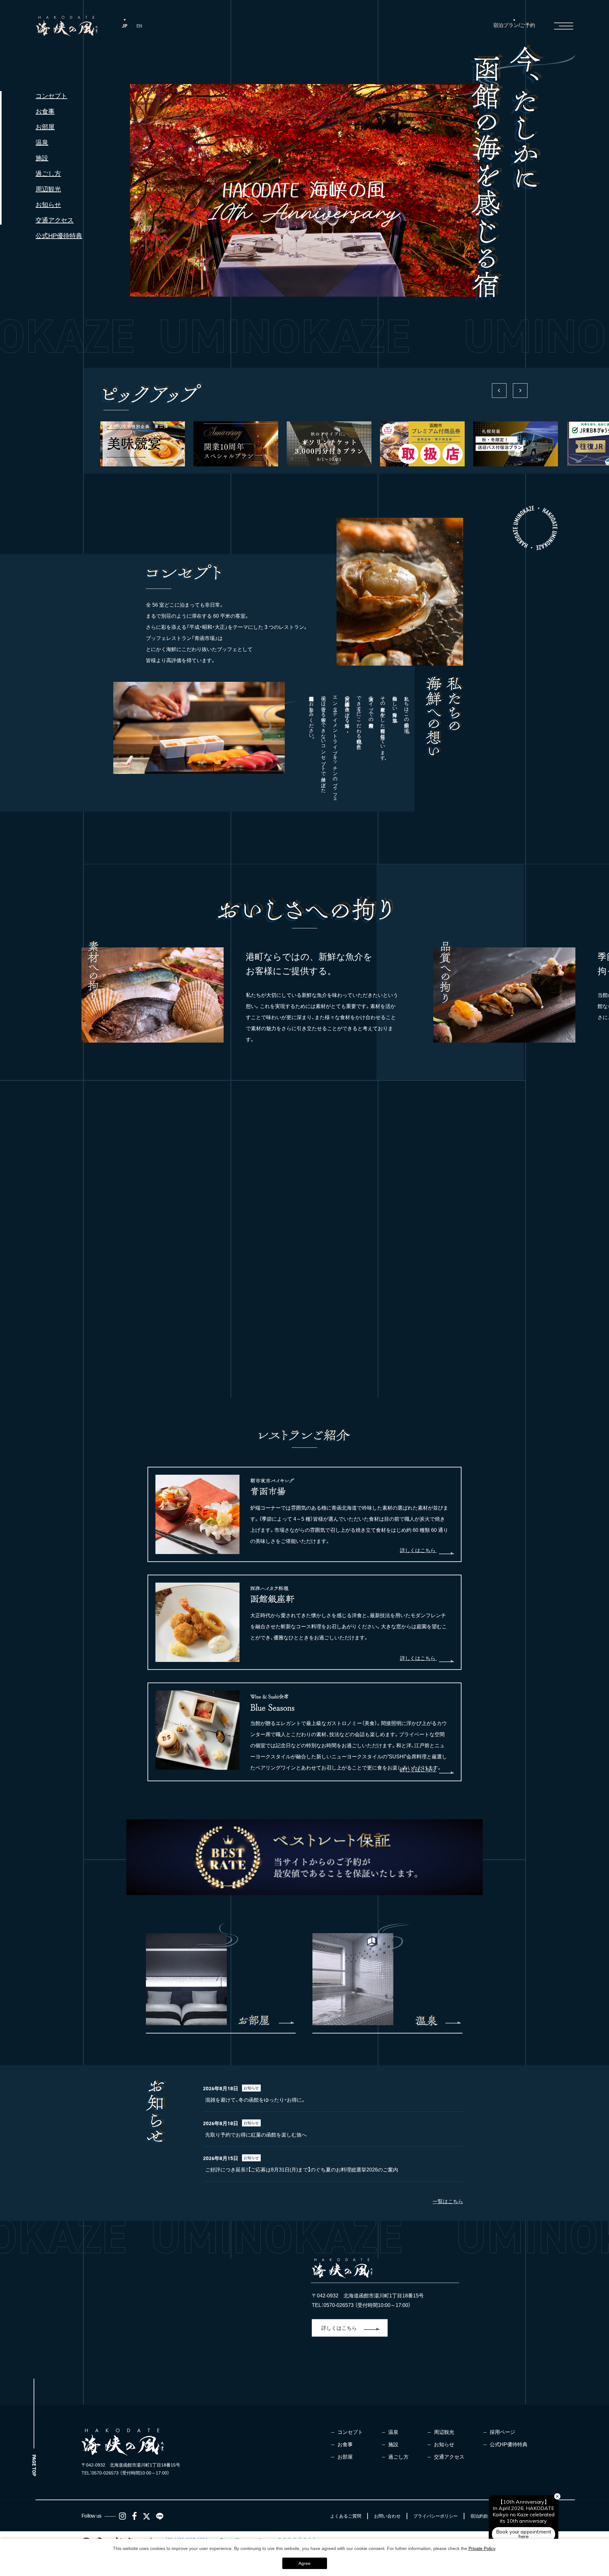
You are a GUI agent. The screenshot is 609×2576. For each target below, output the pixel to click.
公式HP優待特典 (59, 236)
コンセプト (51, 96)
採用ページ (502, 2432)
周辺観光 (48, 189)
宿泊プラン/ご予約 (514, 25)
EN (139, 26)
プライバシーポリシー (435, 2516)
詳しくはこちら (418, 1550)
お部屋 (45, 127)
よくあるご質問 (346, 2516)
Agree (304, 2563)
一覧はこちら (448, 2201)
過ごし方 (48, 174)
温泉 (42, 142)
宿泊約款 (479, 2516)
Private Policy (482, 2548)
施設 (42, 158)
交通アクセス (55, 220)
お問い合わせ (387, 2516)
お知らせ (48, 205)
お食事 (45, 111)
